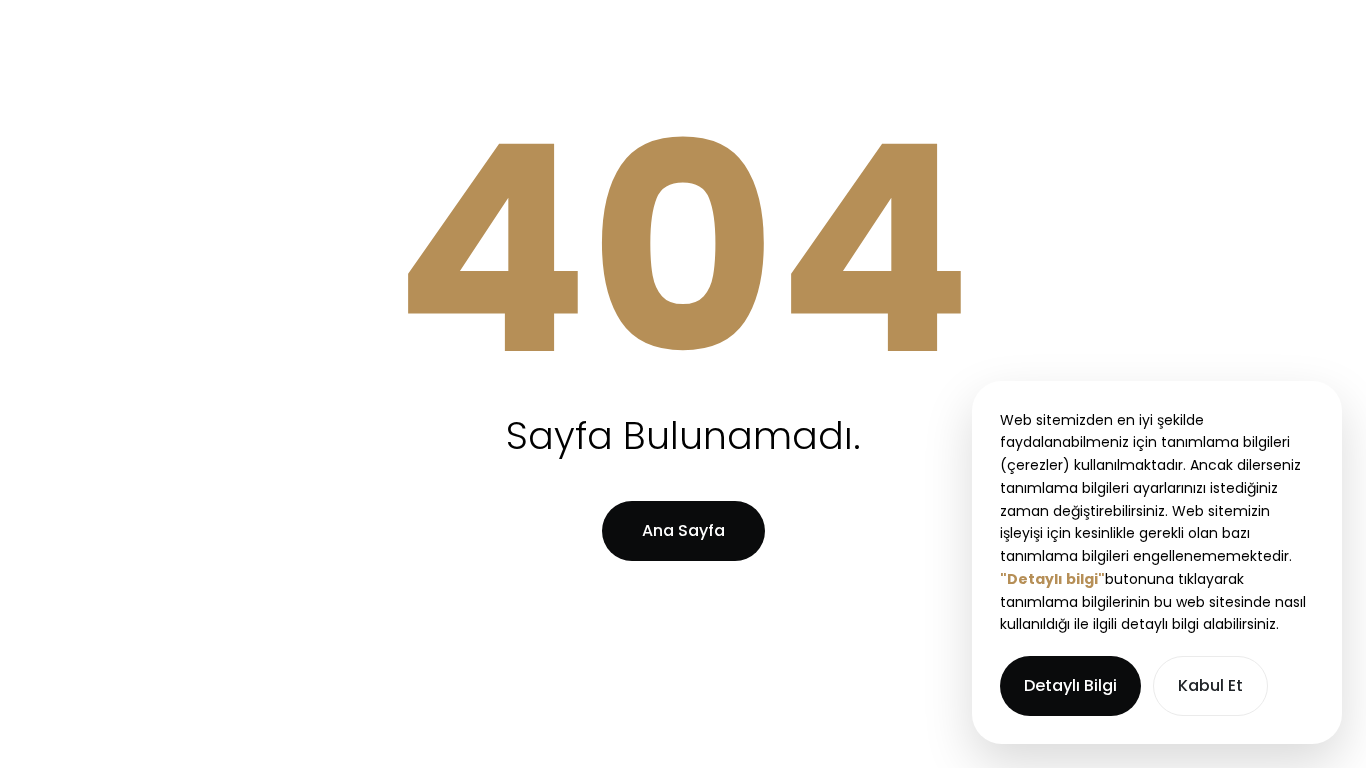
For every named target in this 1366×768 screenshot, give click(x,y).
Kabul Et (1210, 685)
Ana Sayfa (683, 530)
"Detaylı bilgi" (1052, 579)
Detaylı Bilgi (1070, 685)
